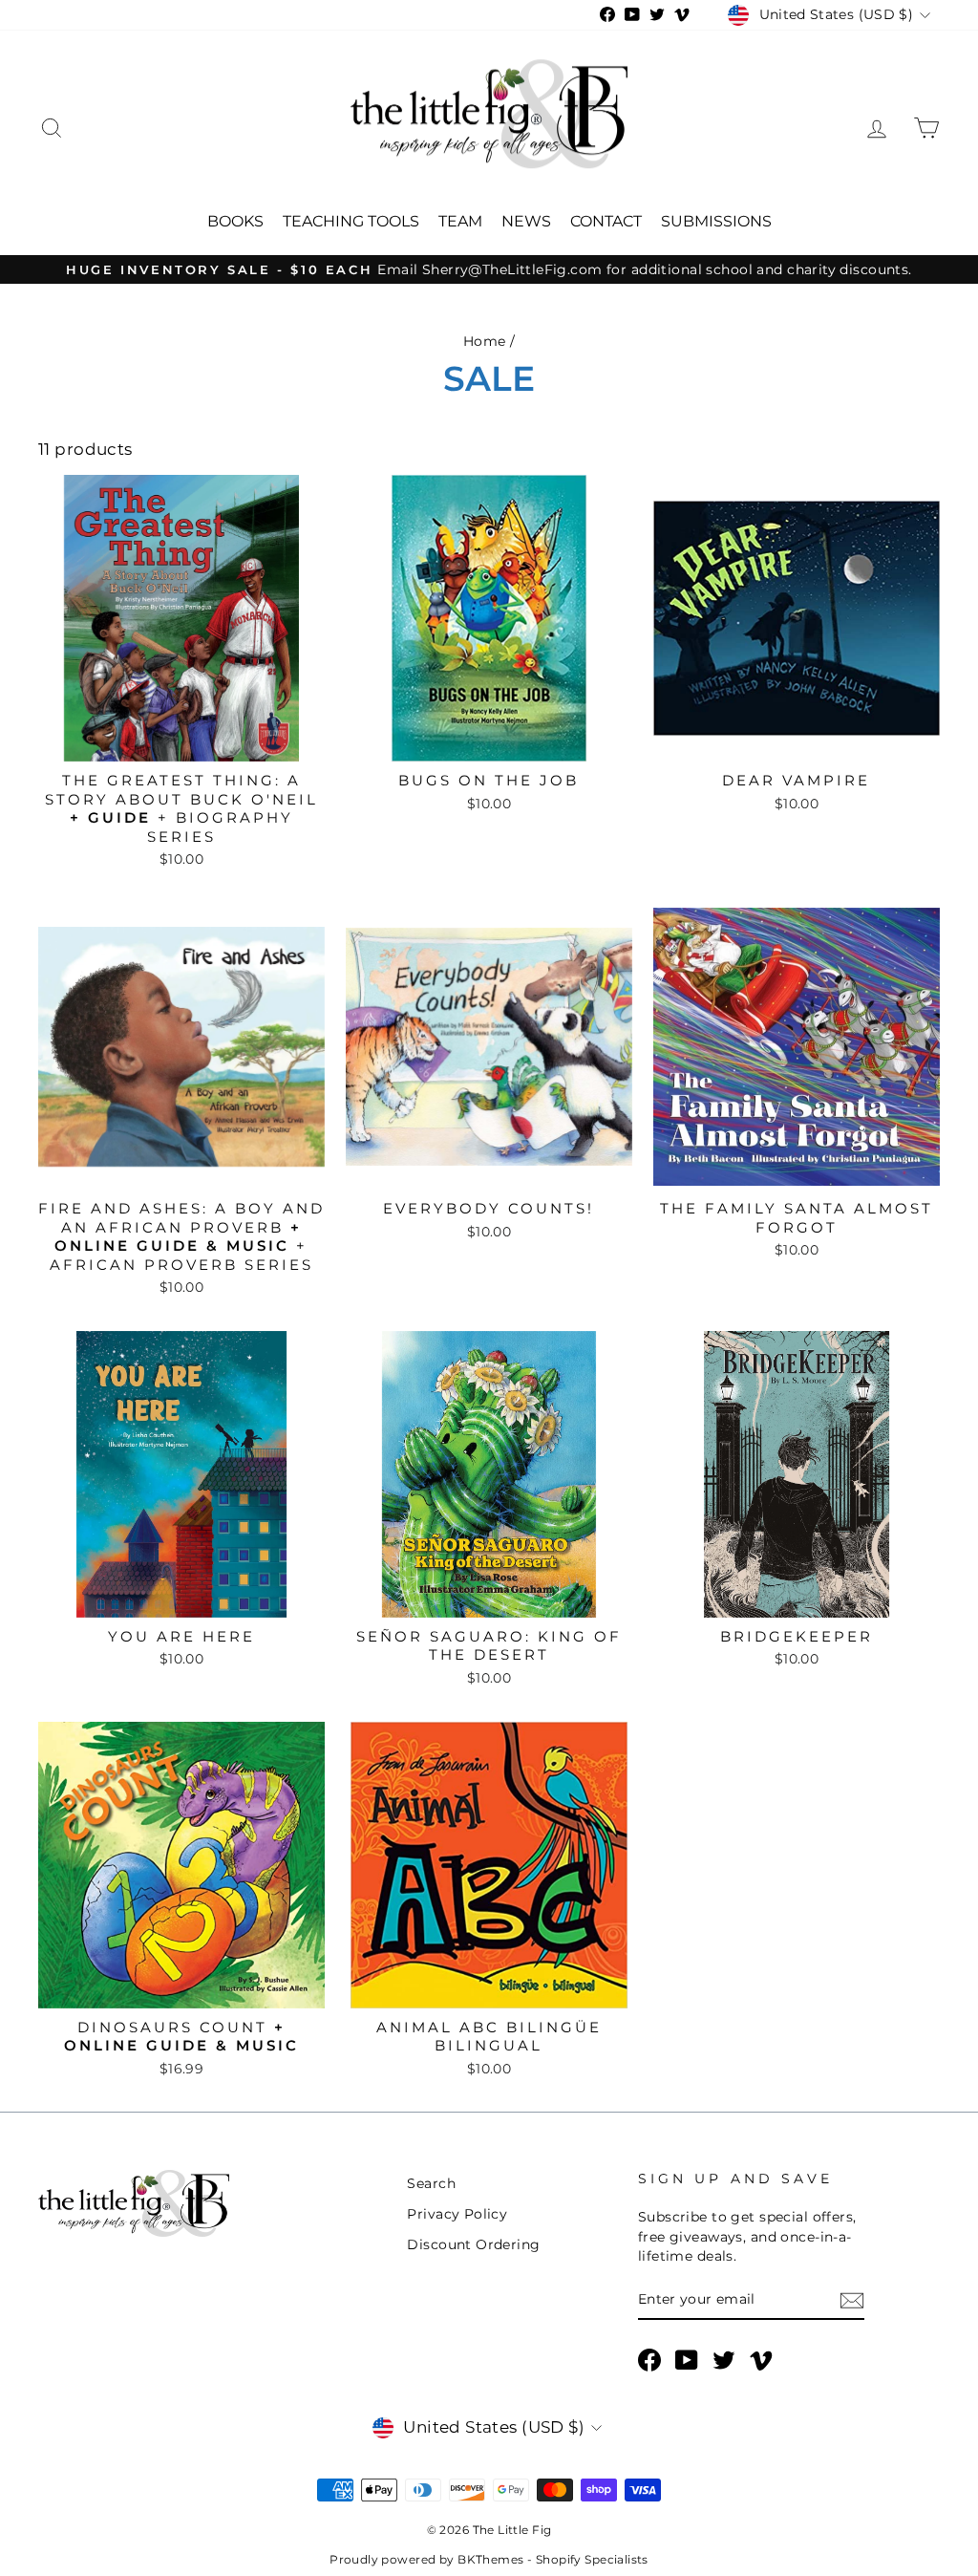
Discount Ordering (473, 2244)
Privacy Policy (457, 2214)
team (460, 221)
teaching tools (351, 221)
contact (606, 221)
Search (431, 2183)
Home (485, 341)
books (235, 221)
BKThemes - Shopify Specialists (553, 2559)
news (526, 221)
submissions (716, 221)
